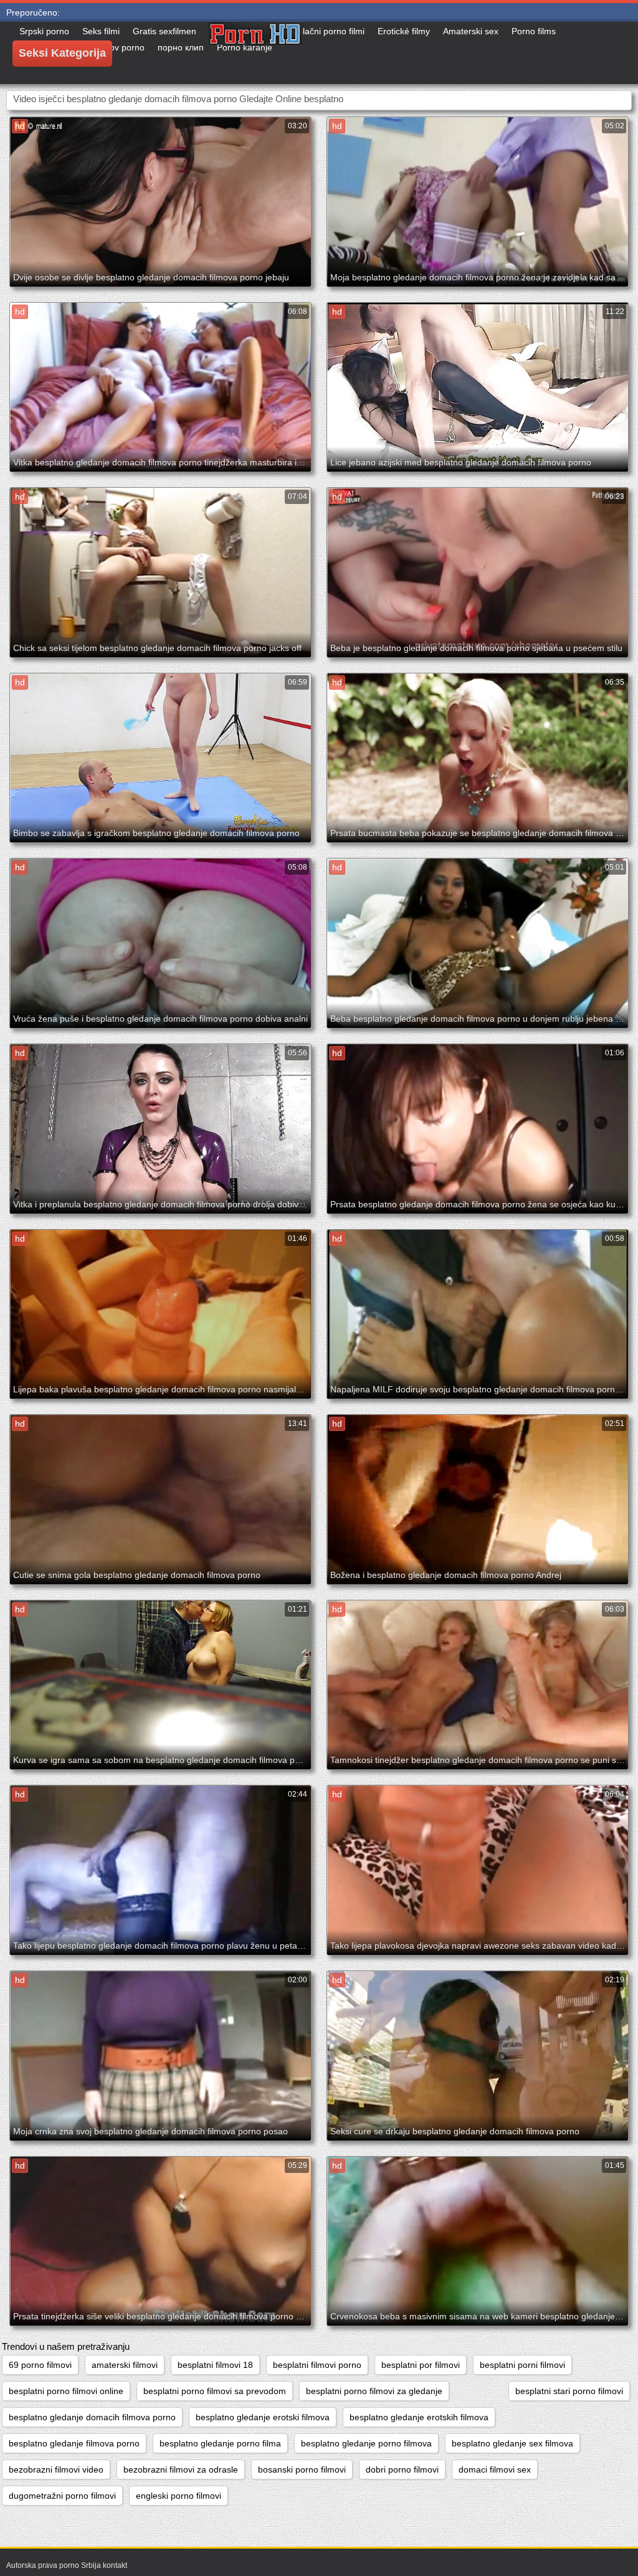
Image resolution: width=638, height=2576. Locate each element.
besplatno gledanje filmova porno (74, 2443)
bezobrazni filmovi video (56, 2469)
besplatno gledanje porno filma (220, 2443)
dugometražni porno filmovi (62, 2496)
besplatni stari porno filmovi (569, 2391)
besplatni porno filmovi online (66, 2391)
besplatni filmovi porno (317, 2365)
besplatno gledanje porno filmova (366, 2443)
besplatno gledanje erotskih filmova (419, 2417)
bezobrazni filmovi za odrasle (181, 2469)
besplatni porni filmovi (522, 2365)
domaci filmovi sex (495, 2469)
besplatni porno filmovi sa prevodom (215, 2391)
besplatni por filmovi (421, 2365)
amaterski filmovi (125, 2365)
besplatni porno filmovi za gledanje (374, 2391)
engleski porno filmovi (179, 2496)
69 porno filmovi (40, 2365)
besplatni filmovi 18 (215, 2365)
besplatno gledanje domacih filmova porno (92, 2417)
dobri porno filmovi (402, 2469)
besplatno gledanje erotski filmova (263, 2417)
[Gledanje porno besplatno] (255, 53)
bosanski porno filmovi (302, 2469)
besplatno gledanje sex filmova (512, 2443)
